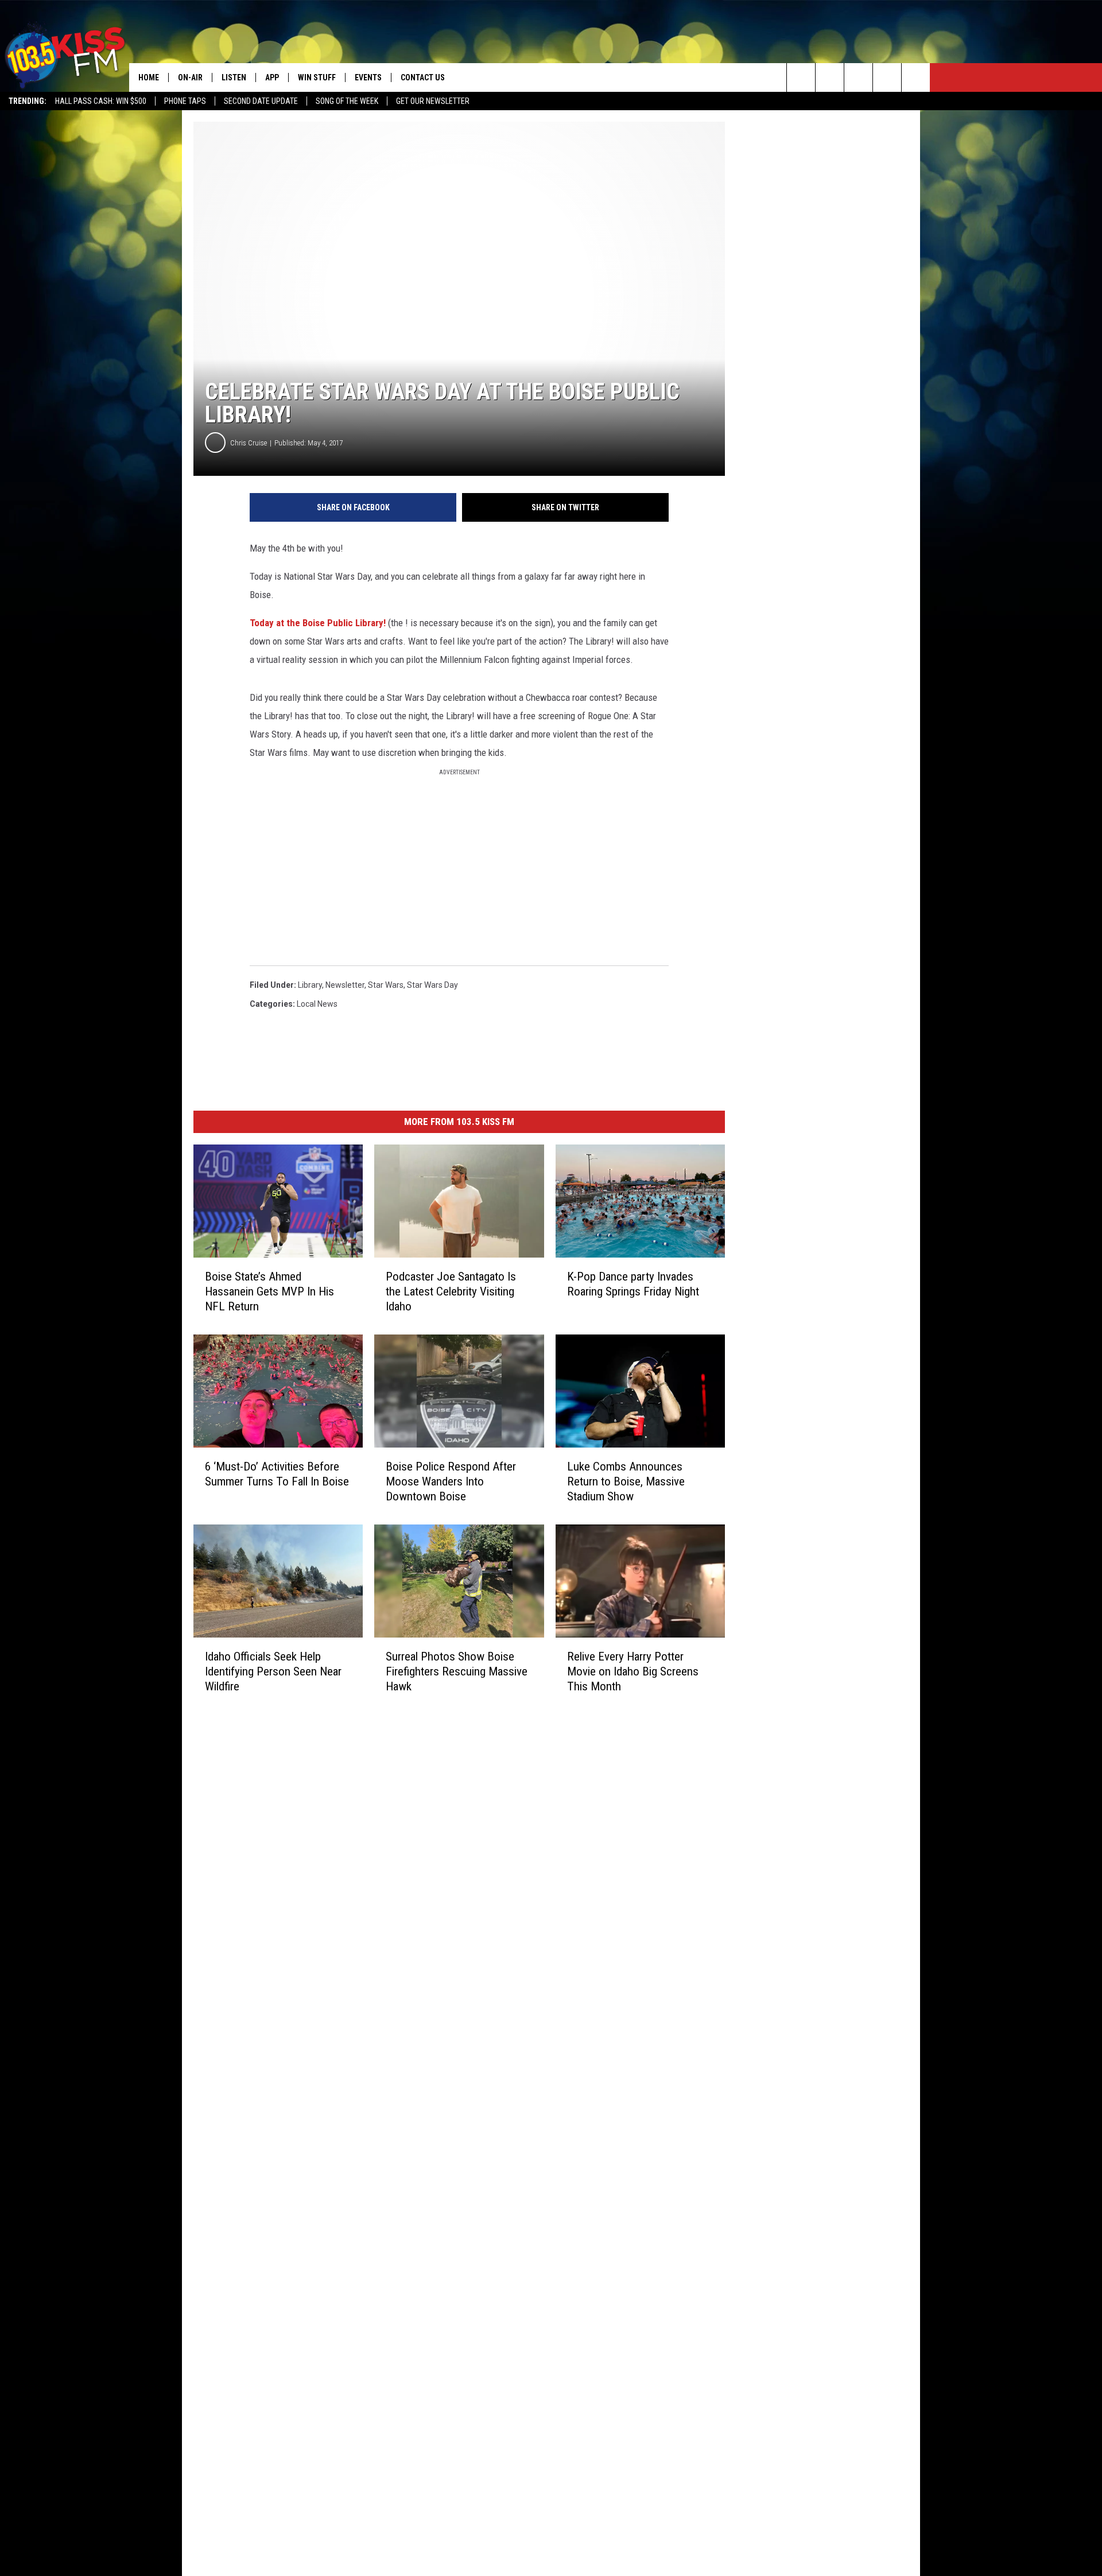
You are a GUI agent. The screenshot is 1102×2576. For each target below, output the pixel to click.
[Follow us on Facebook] (858, 77)
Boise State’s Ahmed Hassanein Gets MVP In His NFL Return (269, 1291)
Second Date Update (261, 101)
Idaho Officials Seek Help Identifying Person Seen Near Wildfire (273, 1671)
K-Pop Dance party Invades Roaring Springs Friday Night (633, 1284)
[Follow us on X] (887, 77)
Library (310, 985)
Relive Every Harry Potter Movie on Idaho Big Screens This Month (633, 1671)
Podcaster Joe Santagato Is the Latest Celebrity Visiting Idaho (451, 1291)
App (272, 77)
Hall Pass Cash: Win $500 (101, 101)
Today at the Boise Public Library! (318, 623)
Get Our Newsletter (433, 101)
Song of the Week (347, 101)
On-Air (190, 77)
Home (149, 77)
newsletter (345, 985)
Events (368, 77)
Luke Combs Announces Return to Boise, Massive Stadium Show (626, 1481)
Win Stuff (317, 77)
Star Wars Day (432, 985)
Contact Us (423, 77)
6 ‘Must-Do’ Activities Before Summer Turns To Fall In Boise (277, 1474)
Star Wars (386, 985)
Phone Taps (185, 101)
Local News (317, 1004)
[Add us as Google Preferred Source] (830, 77)
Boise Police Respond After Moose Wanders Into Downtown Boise (451, 1481)
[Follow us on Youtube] (916, 77)
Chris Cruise (249, 443)
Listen (234, 77)
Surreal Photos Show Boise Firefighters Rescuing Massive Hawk (457, 1671)
